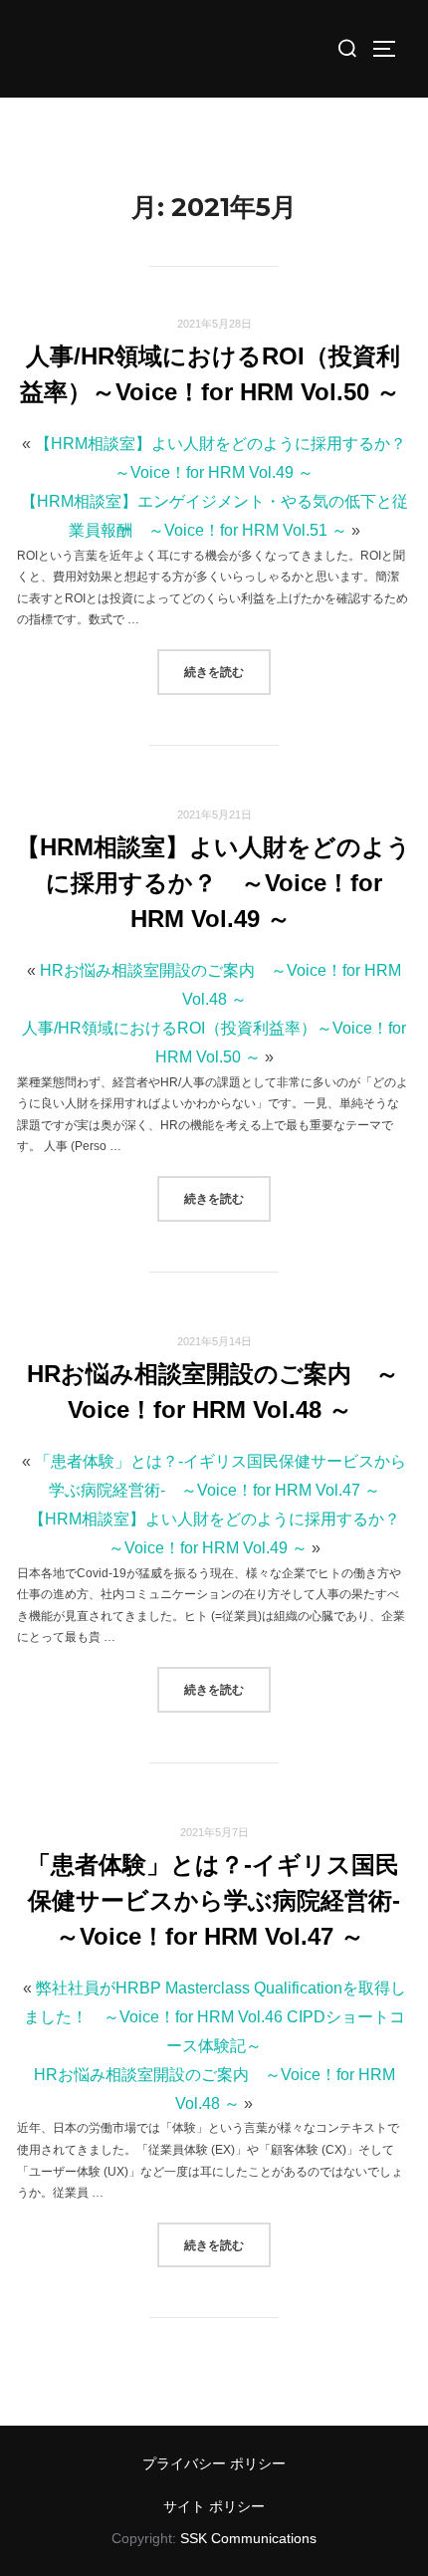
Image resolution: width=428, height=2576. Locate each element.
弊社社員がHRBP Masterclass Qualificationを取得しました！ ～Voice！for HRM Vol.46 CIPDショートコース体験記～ (215, 2017)
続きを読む (227, 671)
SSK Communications (248, 2538)
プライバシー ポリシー (214, 2463)
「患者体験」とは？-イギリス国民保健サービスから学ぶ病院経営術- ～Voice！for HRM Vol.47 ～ (225, 1900)
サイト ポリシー (214, 2506)
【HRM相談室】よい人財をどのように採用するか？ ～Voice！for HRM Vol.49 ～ (214, 883)
